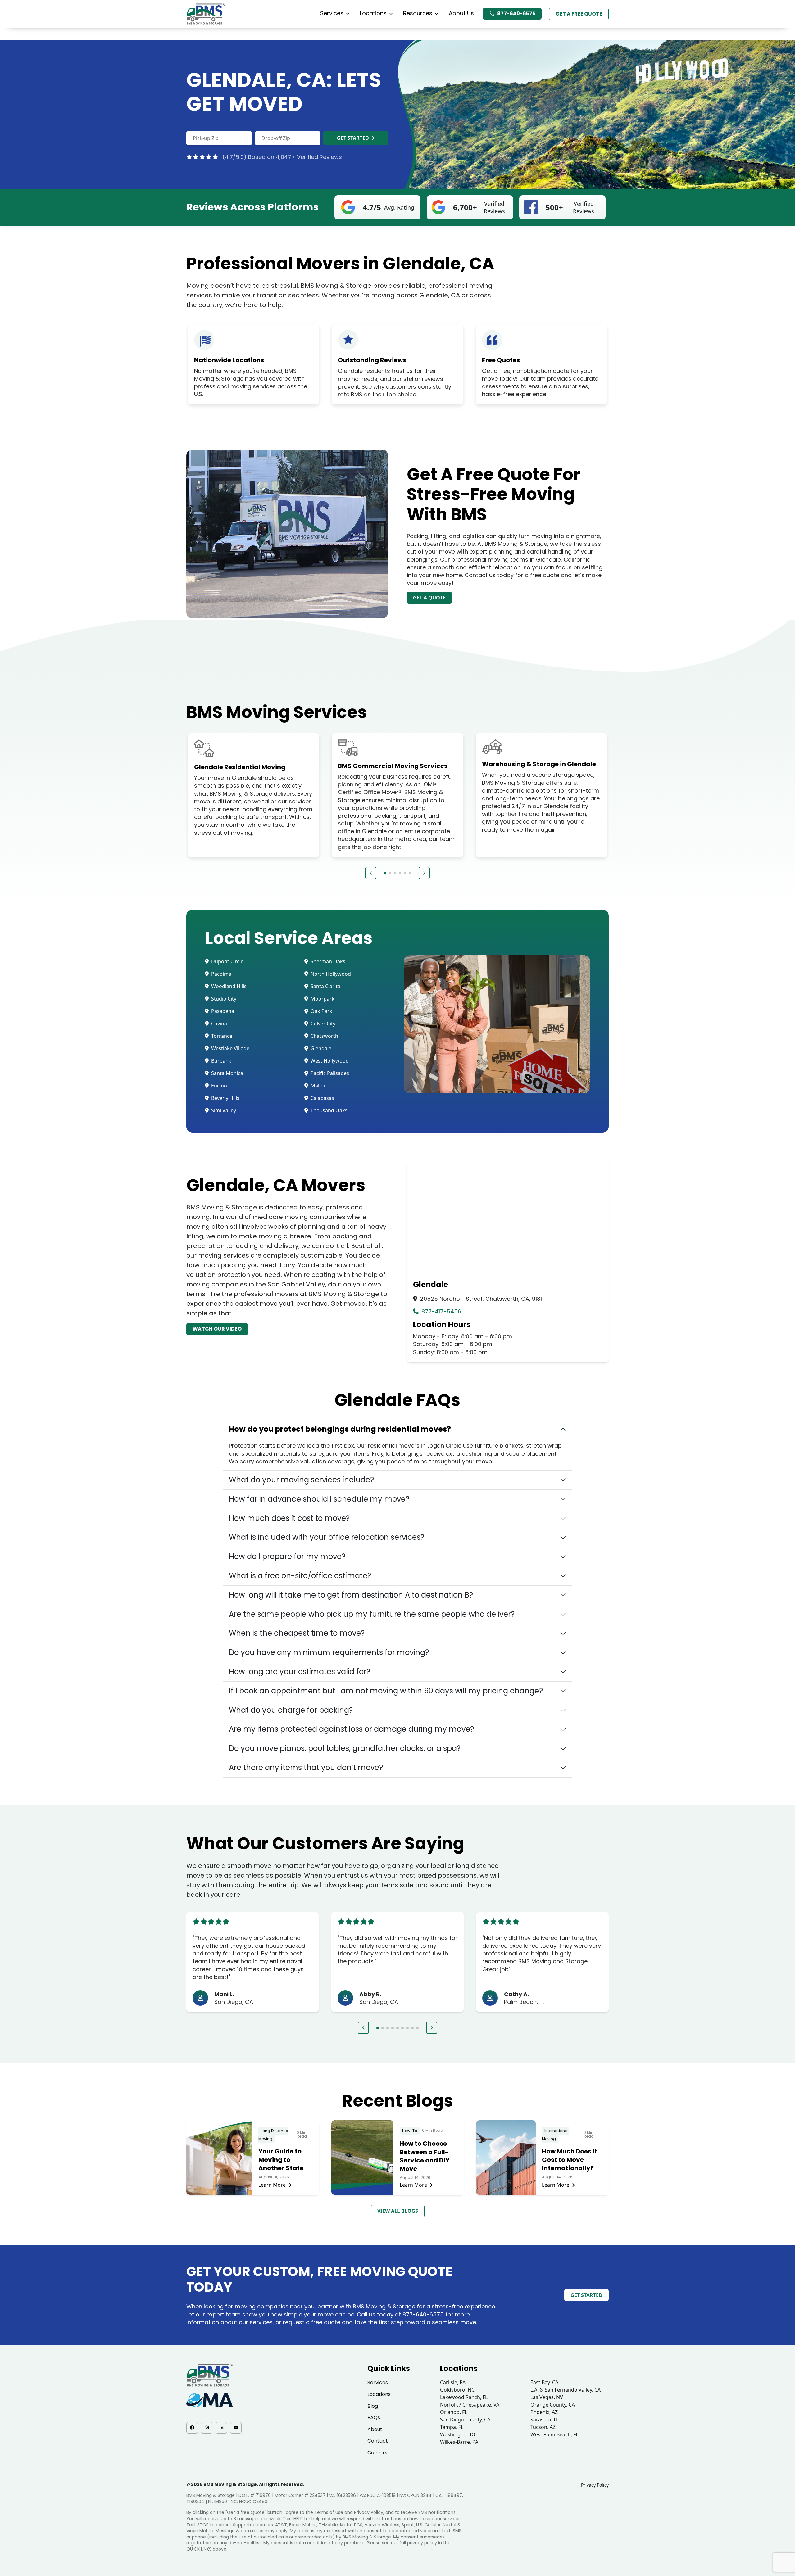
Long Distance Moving (273, 2135)
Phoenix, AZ (544, 2412)
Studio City (223, 999)
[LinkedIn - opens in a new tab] (221, 2428)
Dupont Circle (227, 961)
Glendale (320, 1048)
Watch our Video (217, 1329)
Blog (373, 2406)
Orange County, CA (553, 2405)
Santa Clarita (325, 986)
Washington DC (458, 2434)
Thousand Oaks (328, 1110)
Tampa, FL (452, 2427)
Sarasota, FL (545, 2420)
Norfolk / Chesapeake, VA (470, 2405)
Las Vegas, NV (547, 2397)
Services (332, 13)
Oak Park (321, 1011)
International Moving (555, 2135)
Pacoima (221, 974)
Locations (373, 13)
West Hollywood (329, 1061)
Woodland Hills (228, 986)
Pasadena (222, 1011)
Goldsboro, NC (457, 2390)
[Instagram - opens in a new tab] (207, 2428)
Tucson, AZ (543, 2427)
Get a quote (429, 598)
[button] (371, 873)
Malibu (318, 1086)
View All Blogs (398, 2211)
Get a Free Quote (579, 14)
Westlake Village (230, 1048)
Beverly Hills (225, 1098)
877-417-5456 (441, 1311)
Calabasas (322, 1098)
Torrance (221, 1036)
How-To (410, 2131)
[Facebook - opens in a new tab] (192, 2428)
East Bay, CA (544, 2382)
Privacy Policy (595, 2485)
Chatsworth (324, 1036)
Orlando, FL (454, 2412)
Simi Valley (223, 1110)
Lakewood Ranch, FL (464, 2397)
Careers (377, 2453)
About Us (461, 13)
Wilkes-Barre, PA (459, 2442)
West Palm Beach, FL (554, 2434)
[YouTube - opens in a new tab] (236, 2428)
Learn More (272, 2185)
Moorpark (322, 999)
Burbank (221, 1061)
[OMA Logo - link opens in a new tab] (210, 2400)
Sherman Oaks (327, 961)
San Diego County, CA (465, 2420)
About (375, 2429)
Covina (218, 1024)
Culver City (322, 1024)
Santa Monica (227, 1073)
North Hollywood (330, 974)
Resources (418, 13)
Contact (378, 2441)
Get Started (353, 138)
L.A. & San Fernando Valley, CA (566, 2390)
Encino (218, 1086)
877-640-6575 (516, 14)
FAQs (374, 2418)
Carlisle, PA (453, 2382)
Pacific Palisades (329, 1073)
